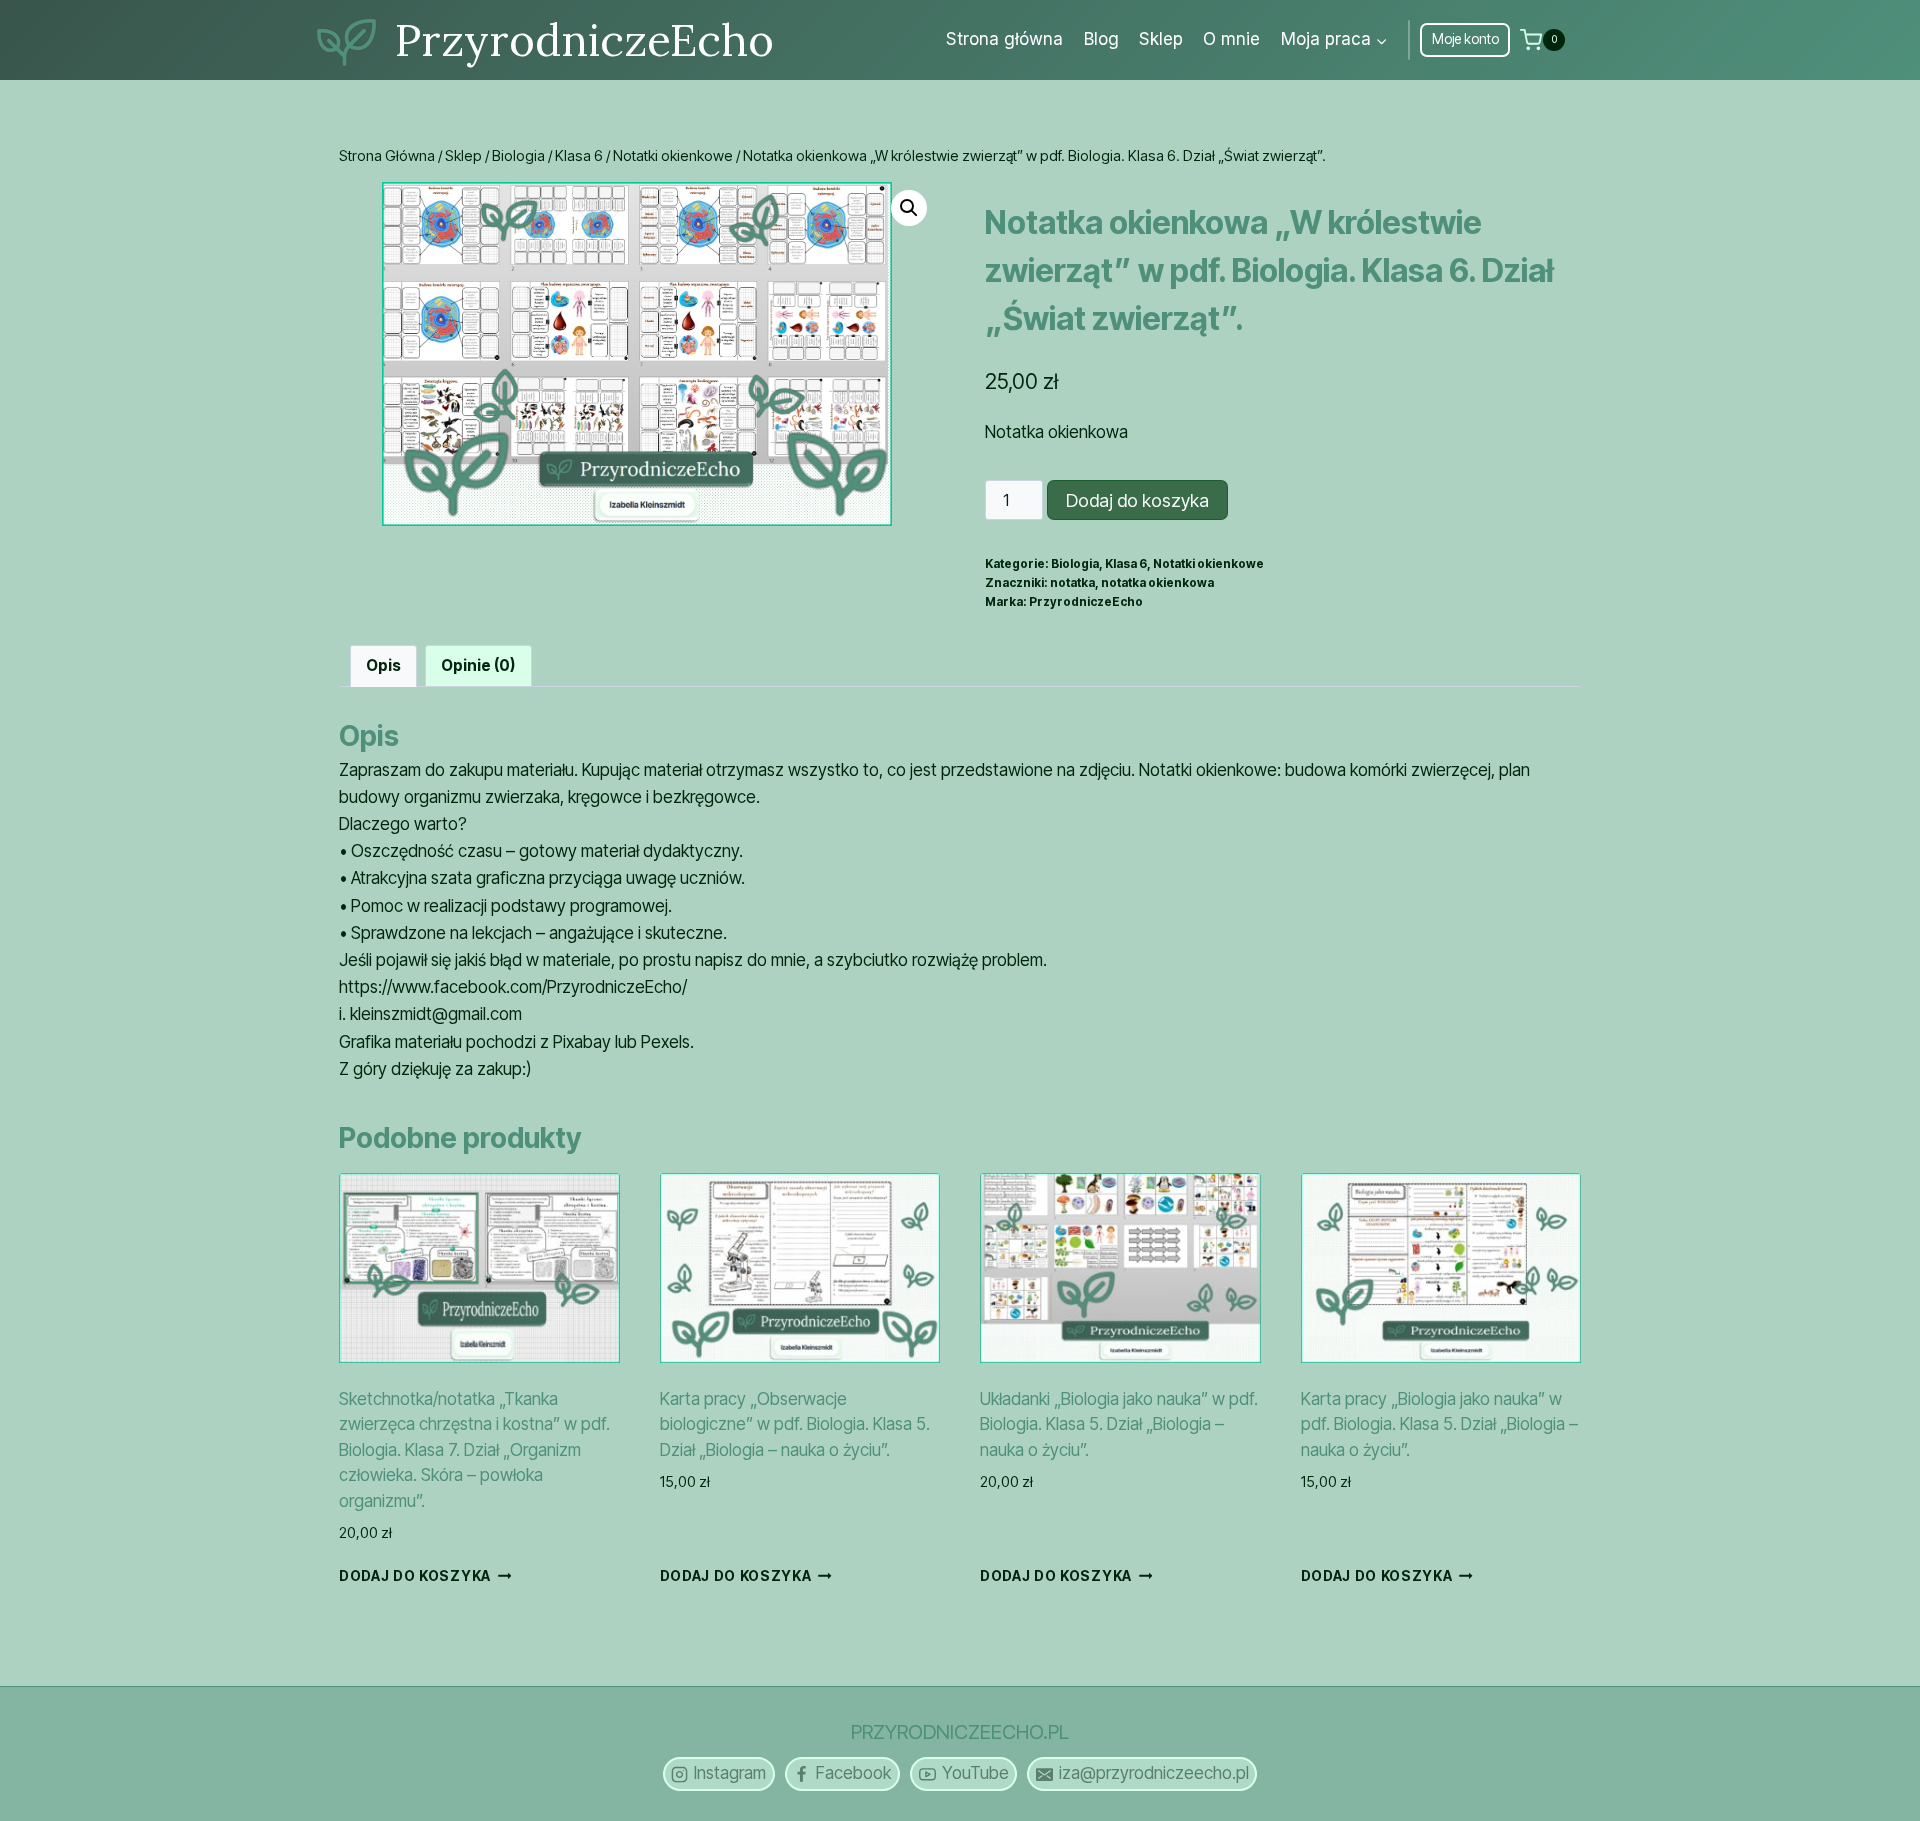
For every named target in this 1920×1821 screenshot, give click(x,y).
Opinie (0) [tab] (478, 665)
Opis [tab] (383, 665)
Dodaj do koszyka (1137, 500)
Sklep (1161, 39)
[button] (909, 208)
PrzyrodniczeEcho (1086, 601)
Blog (1101, 39)
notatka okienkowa (1157, 582)
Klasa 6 (1126, 563)
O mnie (1231, 39)
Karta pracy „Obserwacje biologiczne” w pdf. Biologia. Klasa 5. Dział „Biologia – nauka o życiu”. (795, 1424)
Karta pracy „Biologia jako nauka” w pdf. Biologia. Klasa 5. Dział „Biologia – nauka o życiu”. (1439, 1424)
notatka (1072, 582)
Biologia (1075, 563)
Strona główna (1004, 39)
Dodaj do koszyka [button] (415, 1576)
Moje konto (1465, 39)
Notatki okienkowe (1208, 563)
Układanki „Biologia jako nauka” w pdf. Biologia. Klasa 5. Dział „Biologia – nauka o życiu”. (1119, 1424)
